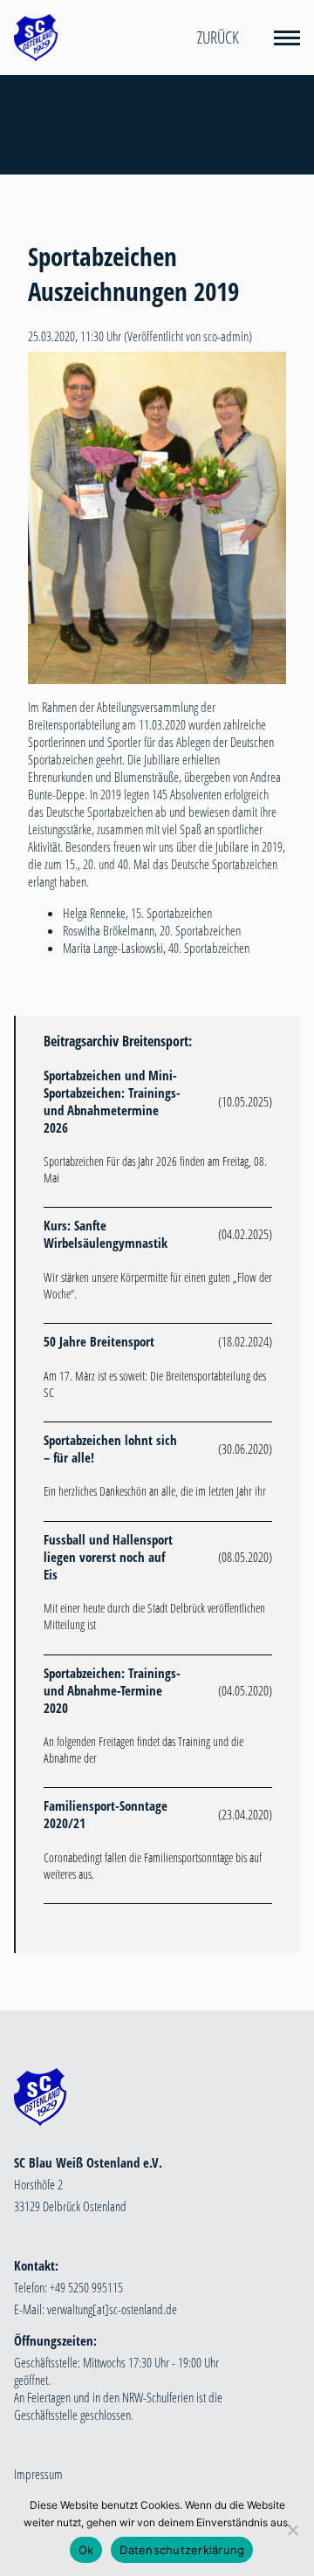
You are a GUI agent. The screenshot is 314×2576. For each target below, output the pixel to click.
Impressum (38, 2474)
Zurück (218, 38)
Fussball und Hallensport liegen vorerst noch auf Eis (108, 1557)
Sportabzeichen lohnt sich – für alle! (110, 1449)
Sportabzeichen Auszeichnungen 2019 (133, 274)
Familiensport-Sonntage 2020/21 (106, 1814)
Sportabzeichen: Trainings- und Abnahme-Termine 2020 (112, 1690)
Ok (86, 2550)
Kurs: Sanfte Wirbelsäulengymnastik (106, 1234)
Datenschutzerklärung (182, 2550)
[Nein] (292, 2530)
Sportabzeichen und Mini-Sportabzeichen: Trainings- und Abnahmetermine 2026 (112, 1101)
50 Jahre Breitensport (99, 1341)
